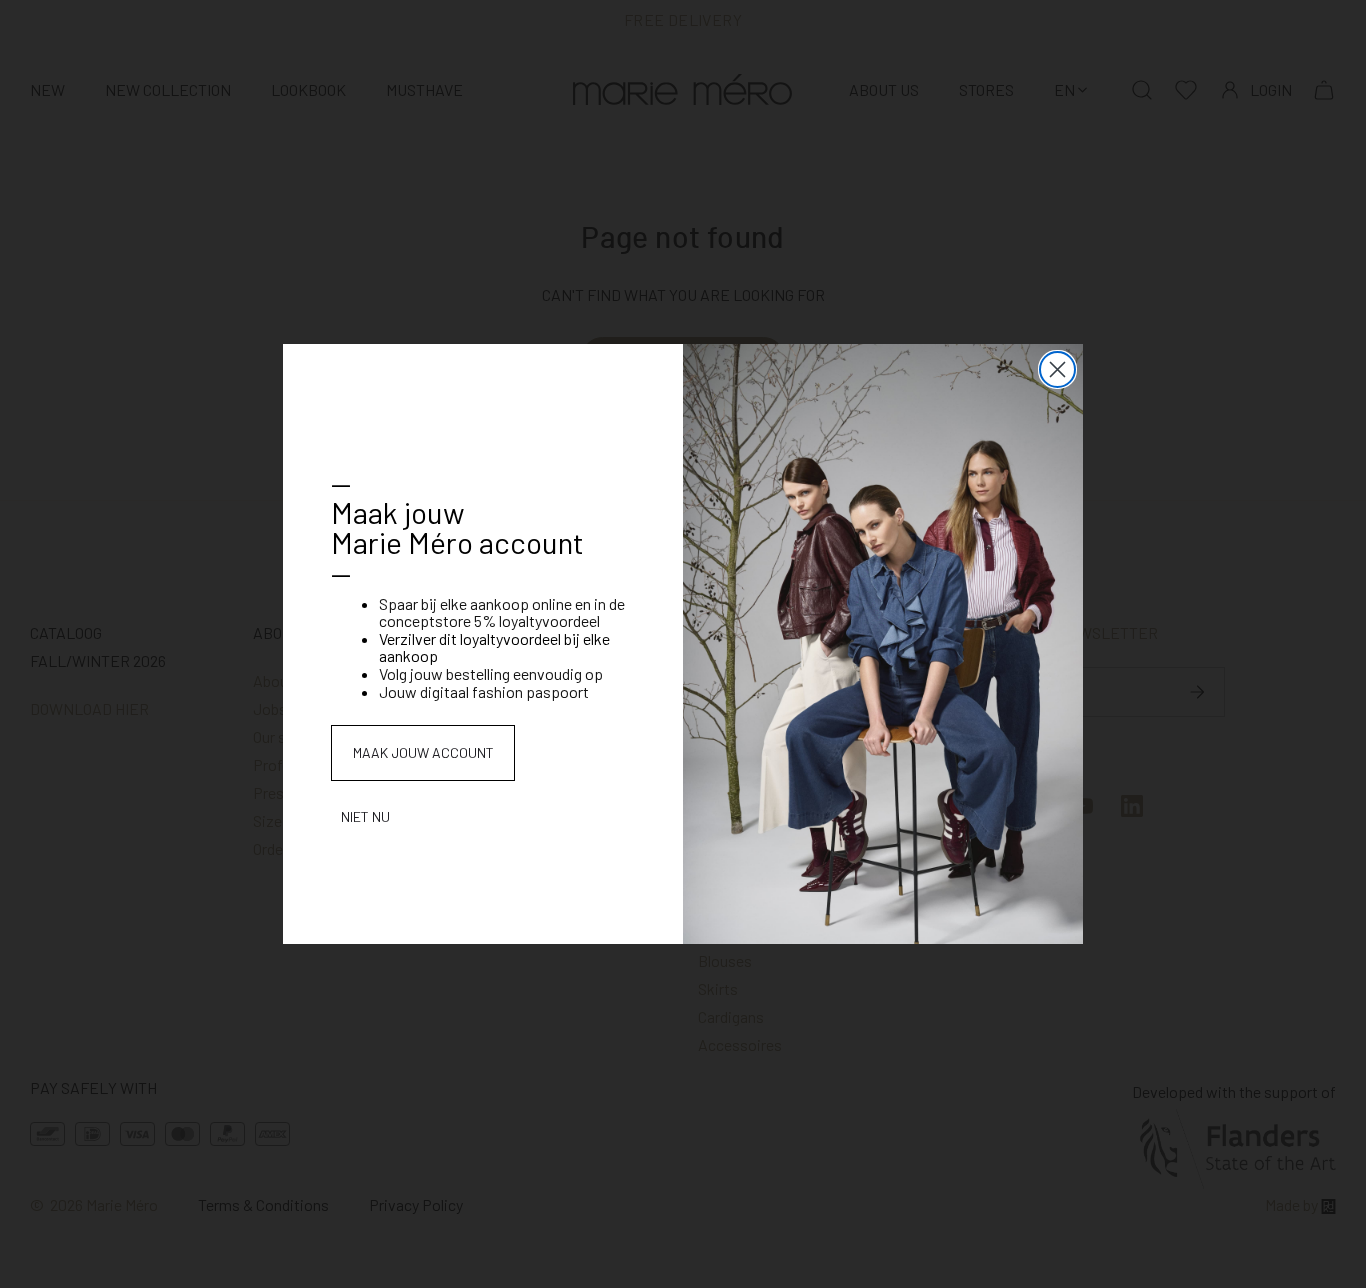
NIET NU (365, 816)
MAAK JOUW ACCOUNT (423, 752)
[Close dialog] (1057, 369)
